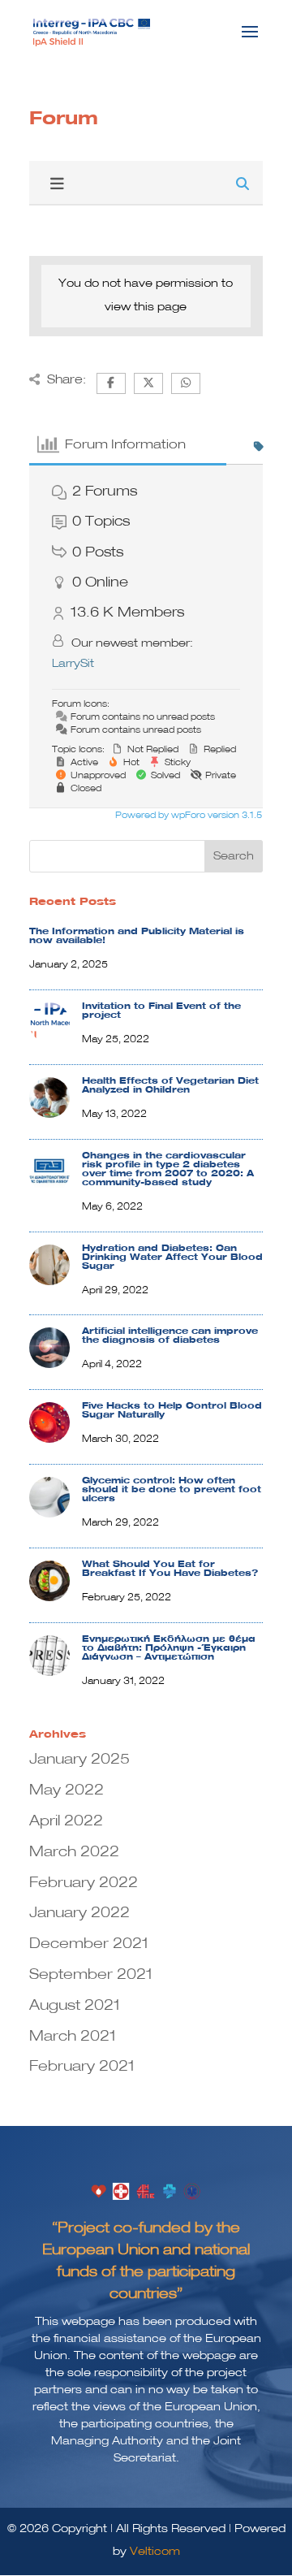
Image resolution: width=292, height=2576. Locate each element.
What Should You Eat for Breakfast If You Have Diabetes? (170, 1569)
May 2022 (67, 1790)
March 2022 (74, 1852)
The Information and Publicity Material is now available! (137, 936)
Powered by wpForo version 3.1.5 (187, 816)
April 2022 (66, 1821)
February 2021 (82, 2067)
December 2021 (89, 1944)
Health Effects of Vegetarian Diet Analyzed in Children (170, 1086)
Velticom (155, 2552)
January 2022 (79, 1913)
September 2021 (91, 1975)
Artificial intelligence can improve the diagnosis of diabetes (170, 1336)
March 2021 (73, 2037)
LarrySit (73, 664)
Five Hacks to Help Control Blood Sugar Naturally (172, 1411)
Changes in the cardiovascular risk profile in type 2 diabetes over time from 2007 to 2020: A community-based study (168, 1169)
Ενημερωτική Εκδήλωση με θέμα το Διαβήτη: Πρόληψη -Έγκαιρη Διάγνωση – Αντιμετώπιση (169, 1648)
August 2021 (75, 2006)
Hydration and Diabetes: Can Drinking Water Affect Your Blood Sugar (172, 1258)
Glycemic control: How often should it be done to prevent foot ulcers (172, 1490)
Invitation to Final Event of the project (161, 1011)
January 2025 (79, 1760)
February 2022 (84, 1883)
